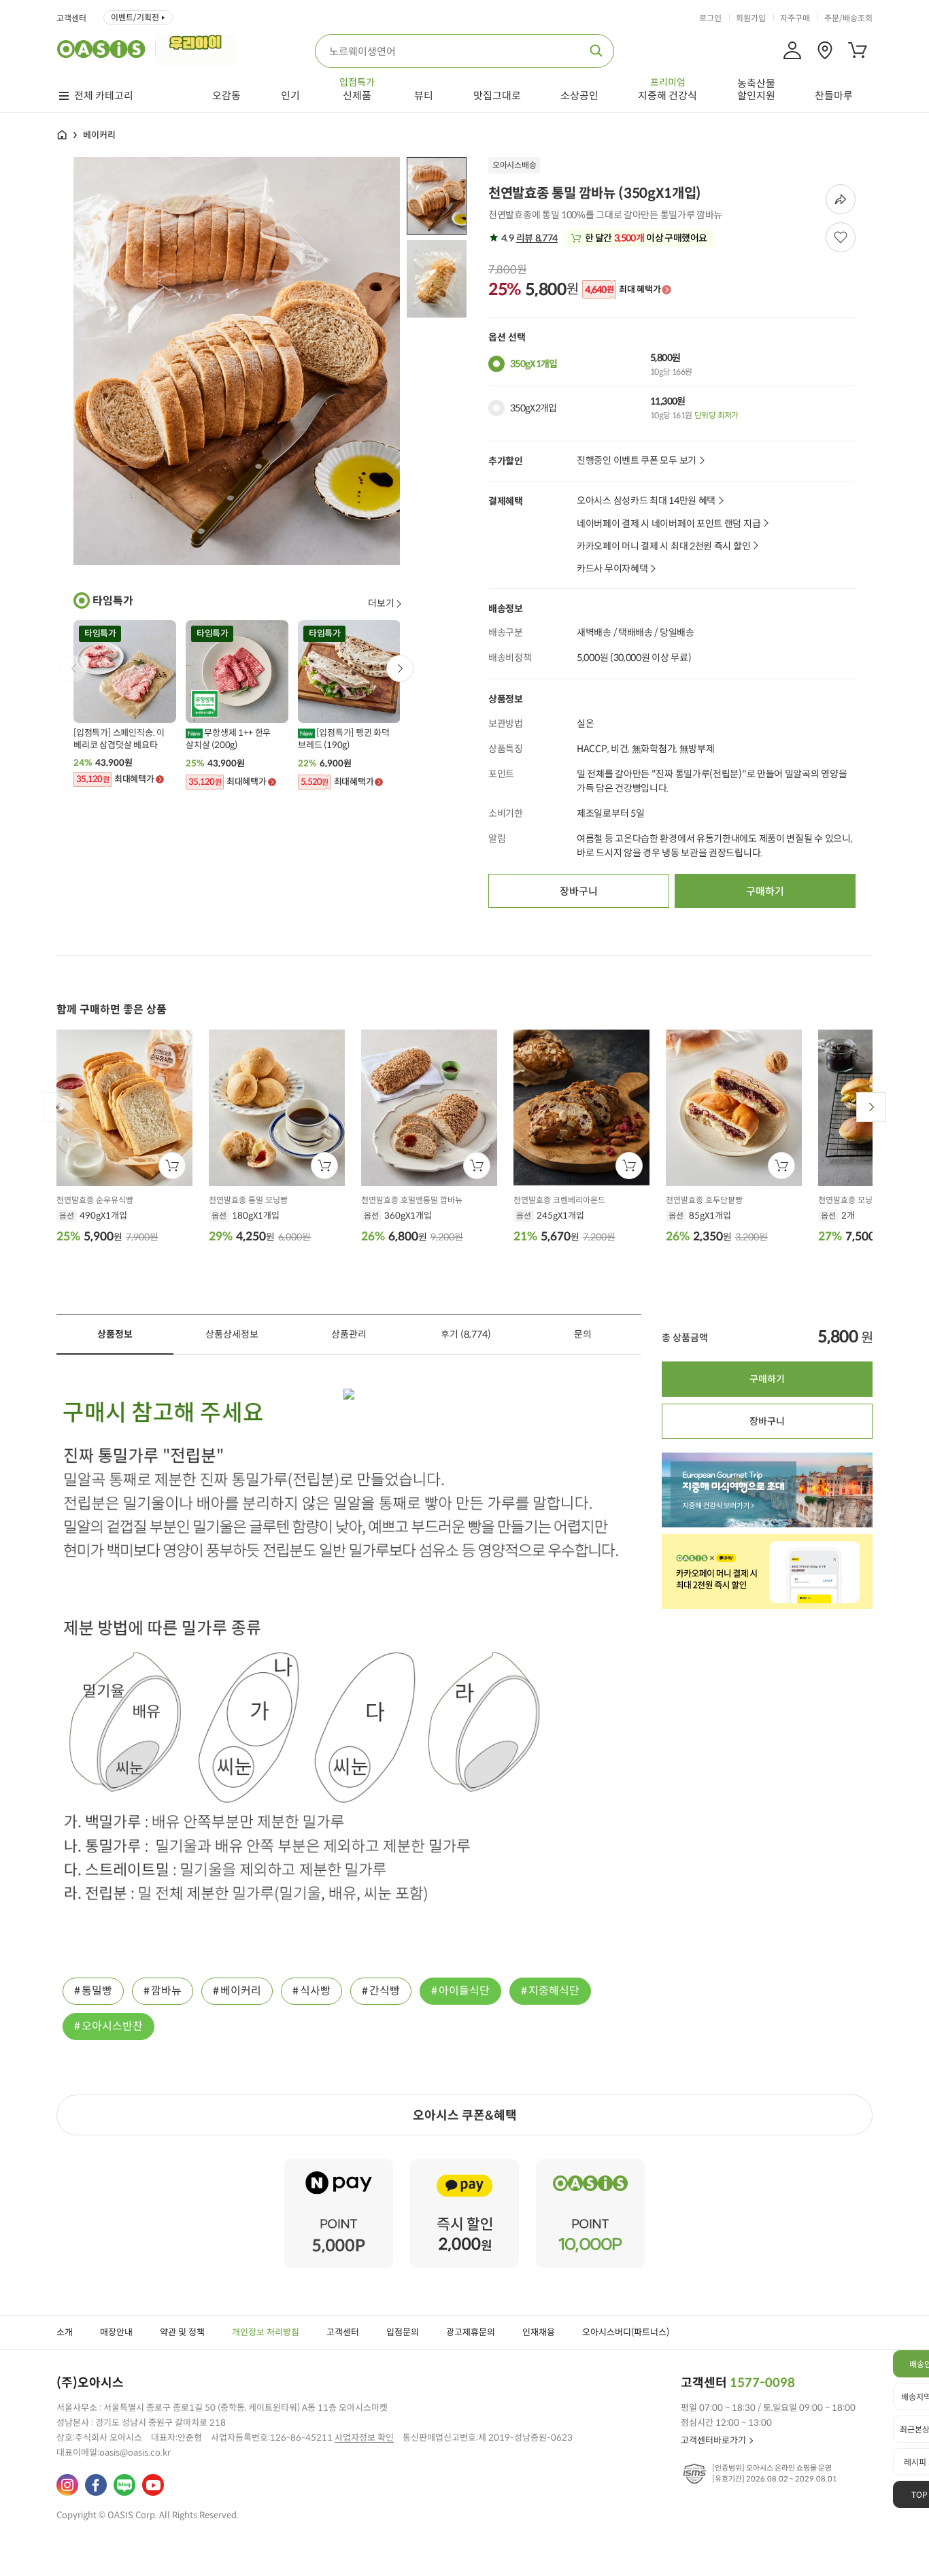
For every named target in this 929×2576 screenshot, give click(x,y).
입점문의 (403, 2332)
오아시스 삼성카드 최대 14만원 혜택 (646, 501)
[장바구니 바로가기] (858, 50)
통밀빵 (97, 1991)
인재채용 (539, 2332)
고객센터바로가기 (713, 2440)
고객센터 (71, 18)
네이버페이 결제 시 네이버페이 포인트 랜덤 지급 (669, 524)
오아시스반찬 (112, 2026)
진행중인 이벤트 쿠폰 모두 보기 (637, 461)
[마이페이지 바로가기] (792, 50)
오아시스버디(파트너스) (626, 2332)
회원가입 (751, 18)
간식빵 (385, 1991)
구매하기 (765, 891)
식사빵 (315, 1991)
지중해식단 (554, 1991)
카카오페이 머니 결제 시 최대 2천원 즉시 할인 (663, 546)
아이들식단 (464, 1991)
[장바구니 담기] (172, 1166)
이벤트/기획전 (135, 17)
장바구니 (579, 891)
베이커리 (241, 1991)
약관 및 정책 (182, 2332)
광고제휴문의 (471, 2332)
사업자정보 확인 (364, 2438)
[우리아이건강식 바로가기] (199, 49)
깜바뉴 (166, 1991)
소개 (65, 2332)
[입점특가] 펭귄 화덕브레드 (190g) (344, 739)
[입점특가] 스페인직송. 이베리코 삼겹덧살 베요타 (119, 739)
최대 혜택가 (623, 290)
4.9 (528, 238)
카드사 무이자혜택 (612, 569)
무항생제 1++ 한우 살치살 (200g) (228, 739)
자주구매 (795, 18)
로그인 (710, 18)
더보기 (381, 603)
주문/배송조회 (848, 18)
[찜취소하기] (841, 237)
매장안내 (116, 2332)
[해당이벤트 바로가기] (339, 2165)
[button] (400, 668)
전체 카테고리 (104, 96)
